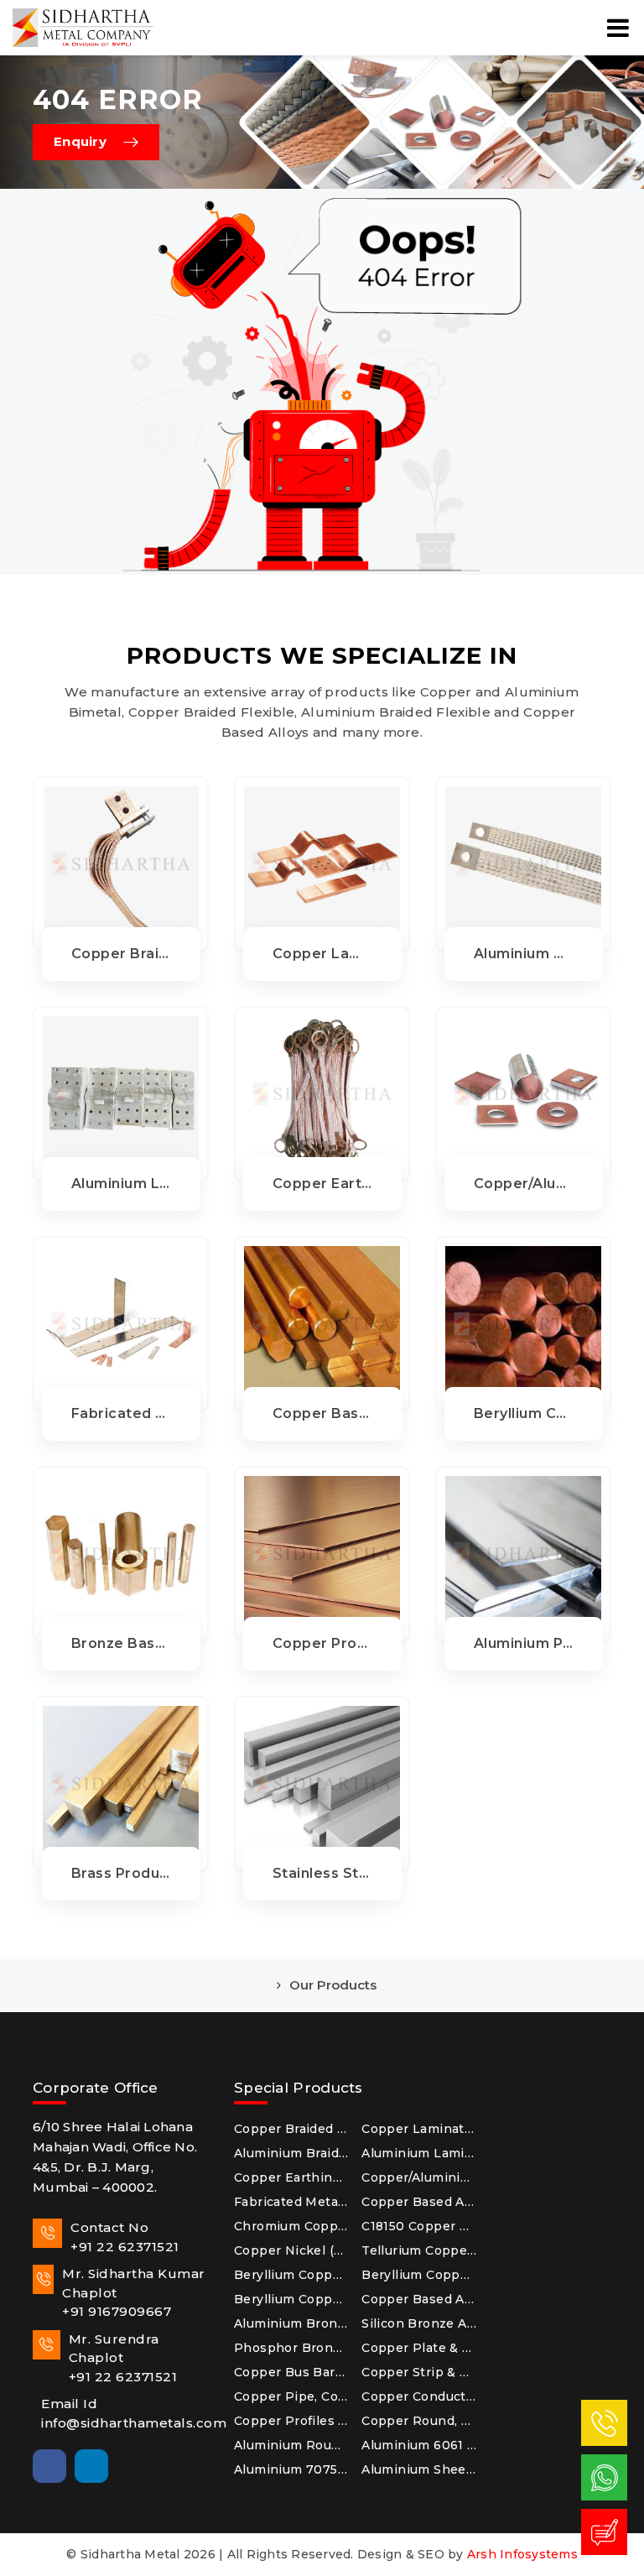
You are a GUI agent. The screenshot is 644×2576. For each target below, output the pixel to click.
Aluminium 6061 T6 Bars (419, 2445)
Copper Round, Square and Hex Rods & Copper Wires (419, 2421)
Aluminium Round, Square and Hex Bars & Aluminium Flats (291, 2445)
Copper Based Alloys (322, 1413)
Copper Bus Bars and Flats (291, 2372)
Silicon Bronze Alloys (419, 2323)
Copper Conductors (419, 2396)
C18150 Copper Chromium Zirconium (419, 2226)
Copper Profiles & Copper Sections (291, 2421)
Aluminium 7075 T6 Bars (291, 2469)
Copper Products (322, 1643)
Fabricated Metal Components (121, 1413)
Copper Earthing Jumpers (322, 1184)
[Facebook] (49, 2466)
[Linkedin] (91, 2466)
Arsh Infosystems (522, 2554)
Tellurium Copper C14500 (419, 2250)
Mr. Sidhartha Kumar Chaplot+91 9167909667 (134, 2292)
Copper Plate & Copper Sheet (419, 2348)
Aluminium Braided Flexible (291, 2153)
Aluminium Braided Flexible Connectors (524, 954)
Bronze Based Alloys (121, 1643)
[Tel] (605, 2422)
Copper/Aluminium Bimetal (524, 1184)
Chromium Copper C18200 (291, 2226)
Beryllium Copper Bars (291, 2299)
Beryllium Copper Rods (291, 2275)
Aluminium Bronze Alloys (291, 2323)
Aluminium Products (524, 1643)
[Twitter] (133, 2466)
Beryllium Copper (524, 1413)
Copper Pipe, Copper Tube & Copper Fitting (291, 2396)
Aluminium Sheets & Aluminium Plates (419, 2469)
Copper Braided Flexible (121, 954)
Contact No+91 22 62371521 (125, 2237)
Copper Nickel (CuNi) (291, 2250)
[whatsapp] (605, 2477)
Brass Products (121, 1873)
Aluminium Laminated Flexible (121, 1184)
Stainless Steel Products (322, 1873)
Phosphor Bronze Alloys (291, 2348)
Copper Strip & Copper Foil (419, 2372)
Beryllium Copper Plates (419, 2275)
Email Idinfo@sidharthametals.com (125, 2413)
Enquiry (80, 141)
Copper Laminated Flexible (322, 954)
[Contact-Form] (605, 2532)
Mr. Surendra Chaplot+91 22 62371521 (123, 2358)
